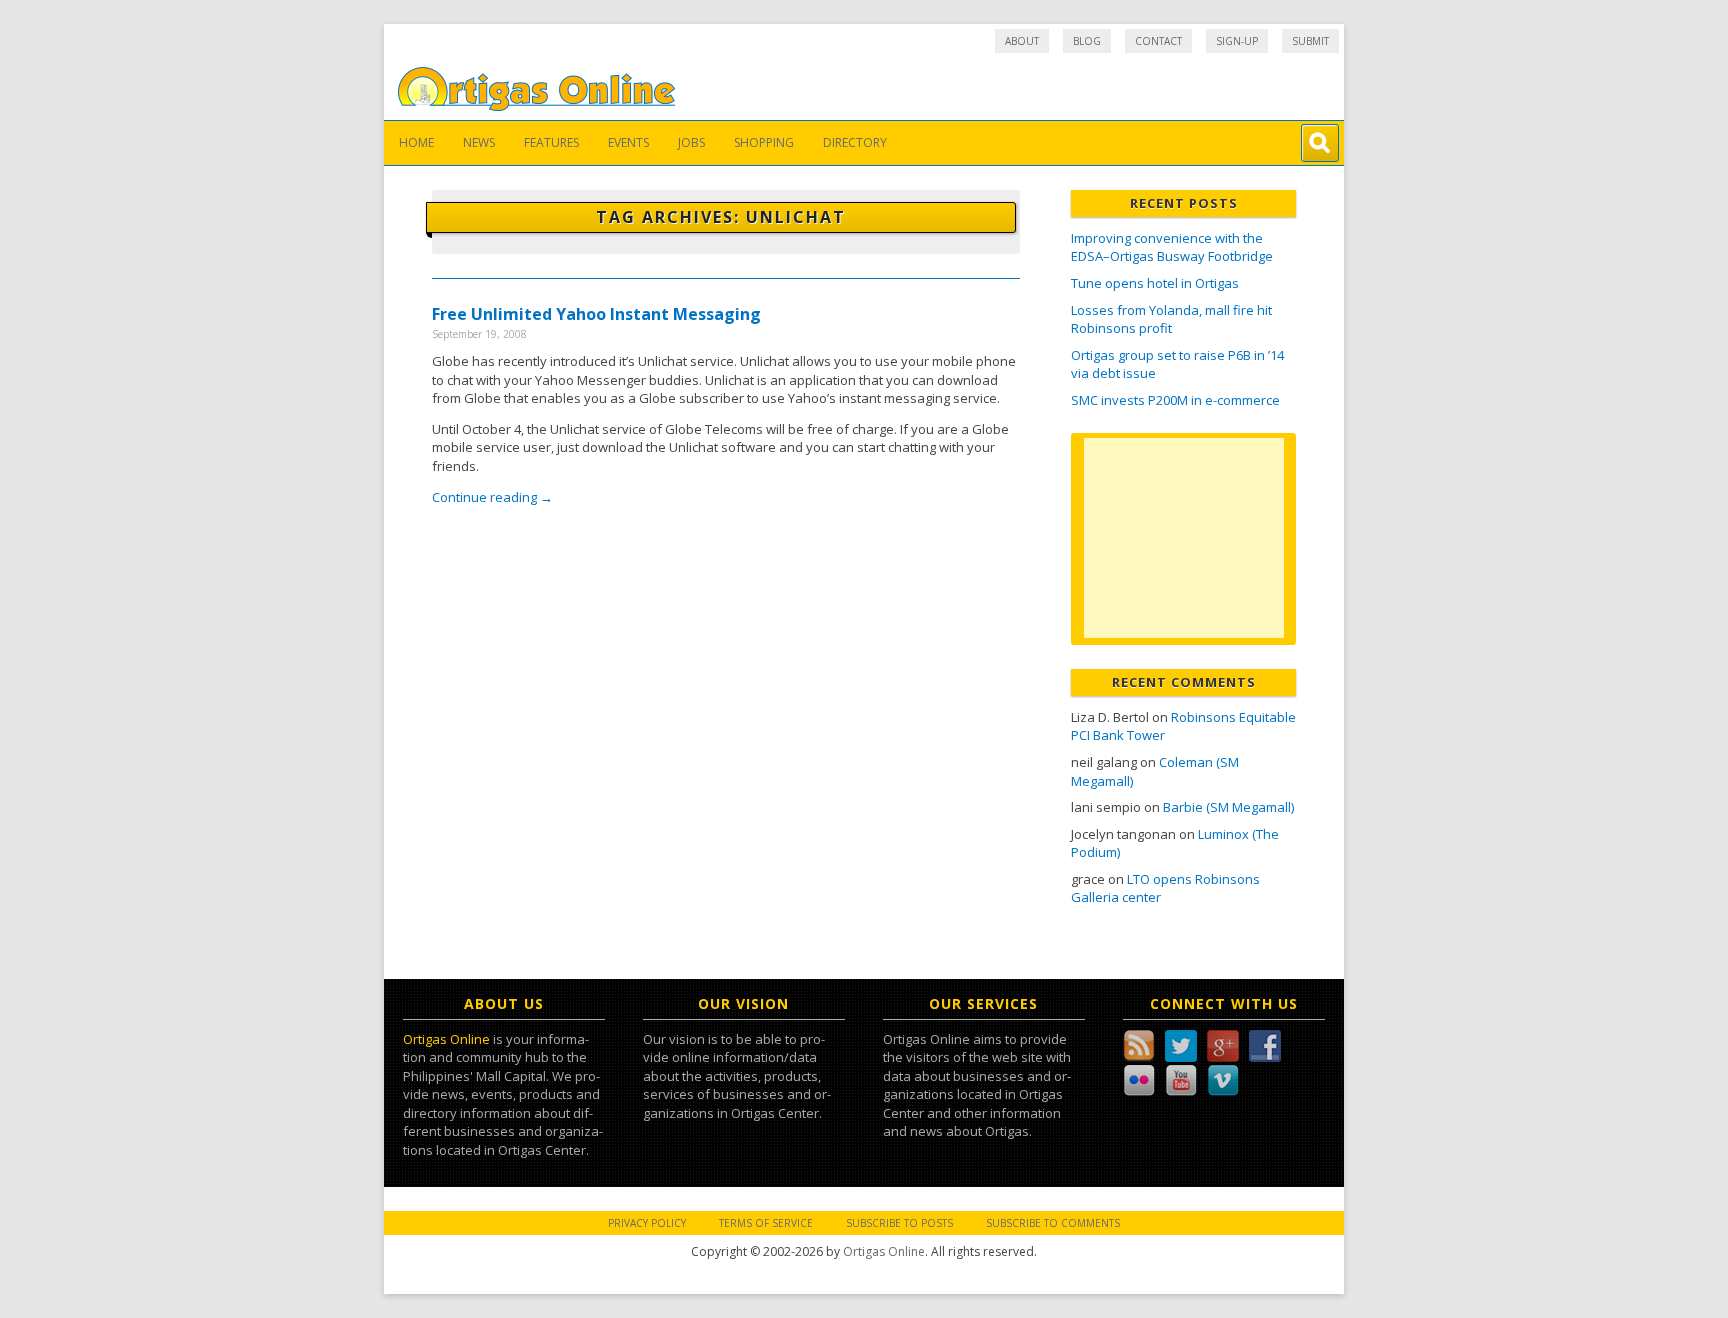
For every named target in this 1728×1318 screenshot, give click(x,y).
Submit (1310, 41)
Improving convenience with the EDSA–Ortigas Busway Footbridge (1172, 247)
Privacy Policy (647, 1223)
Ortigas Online (446, 1039)
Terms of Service (766, 1223)
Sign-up (1237, 41)
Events (628, 142)
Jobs (691, 142)
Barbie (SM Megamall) (1228, 807)
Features (551, 142)
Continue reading (492, 497)
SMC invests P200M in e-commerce (1175, 400)
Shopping (764, 142)
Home (416, 142)
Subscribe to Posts (899, 1223)
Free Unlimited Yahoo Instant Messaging (596, 314)
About (1022, 41)
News (479, 142)
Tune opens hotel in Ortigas (1155, 283)
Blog (1087, 41)
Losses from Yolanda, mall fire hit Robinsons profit (1171, 319)
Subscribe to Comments (1053, 1223)
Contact (1158, 41)
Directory (855, 142)
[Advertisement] (1184, 538)
